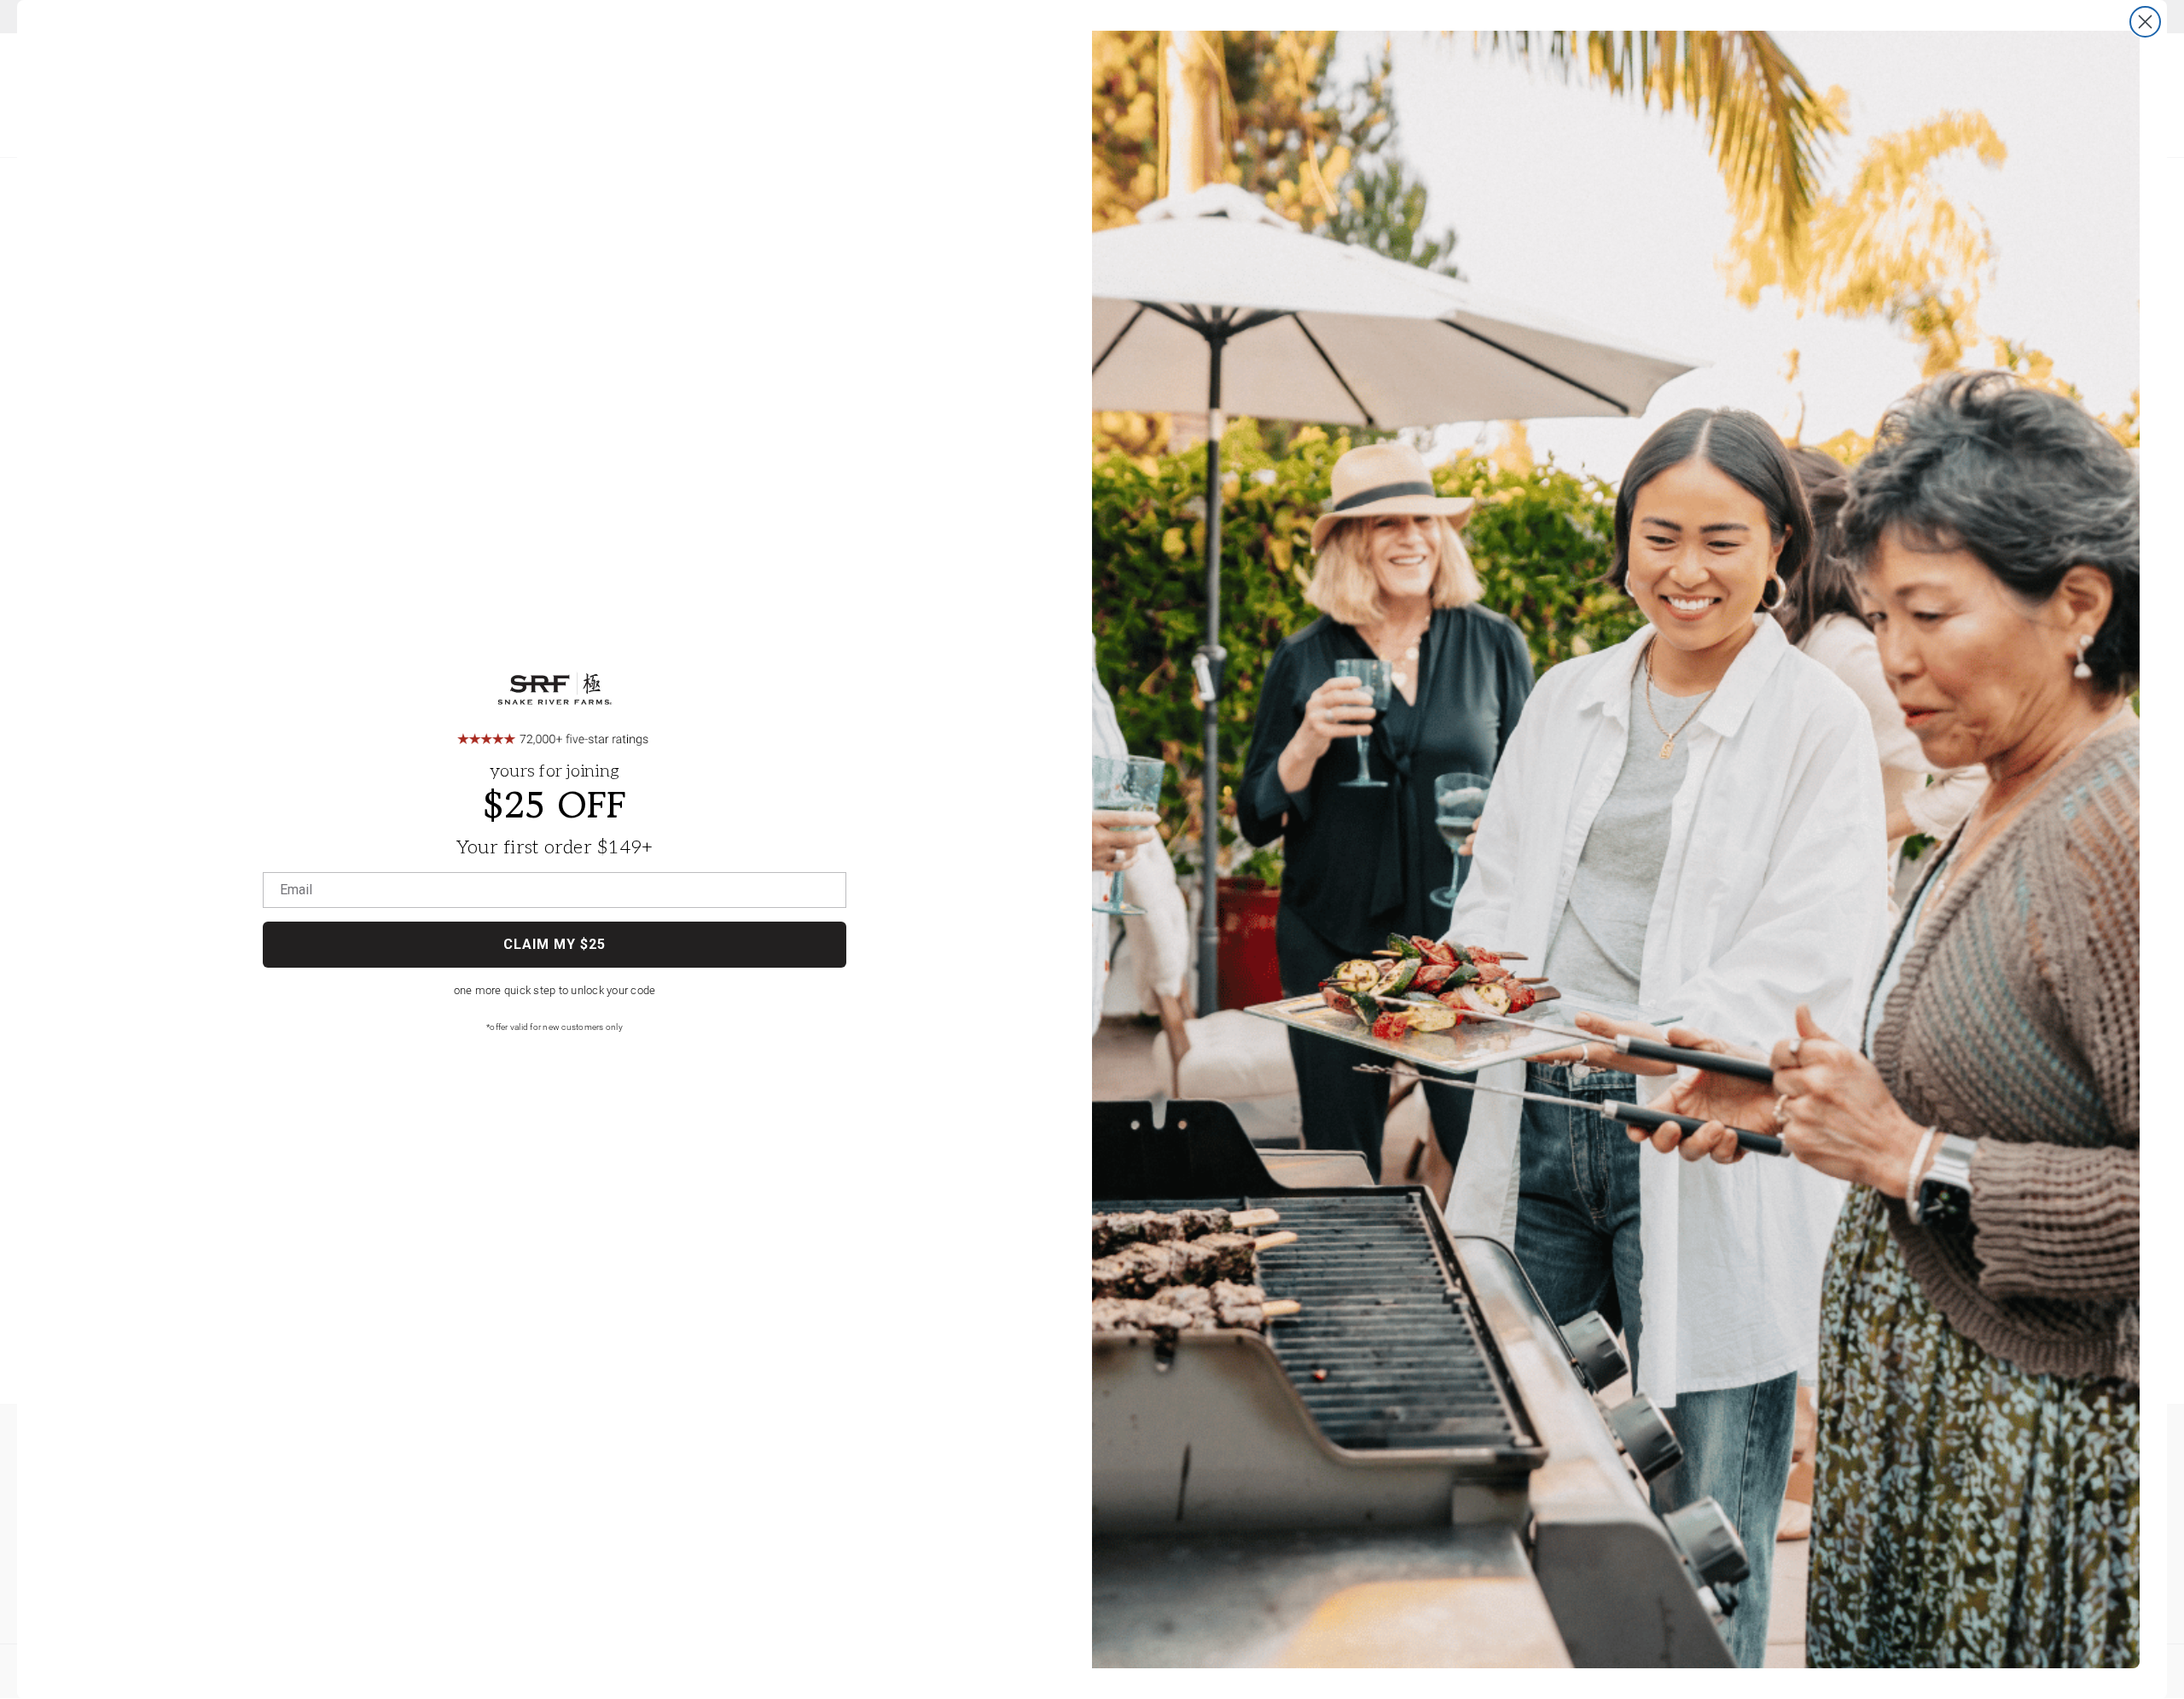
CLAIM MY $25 (555, 944)
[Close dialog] (2145, 22)
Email (296, 890)
